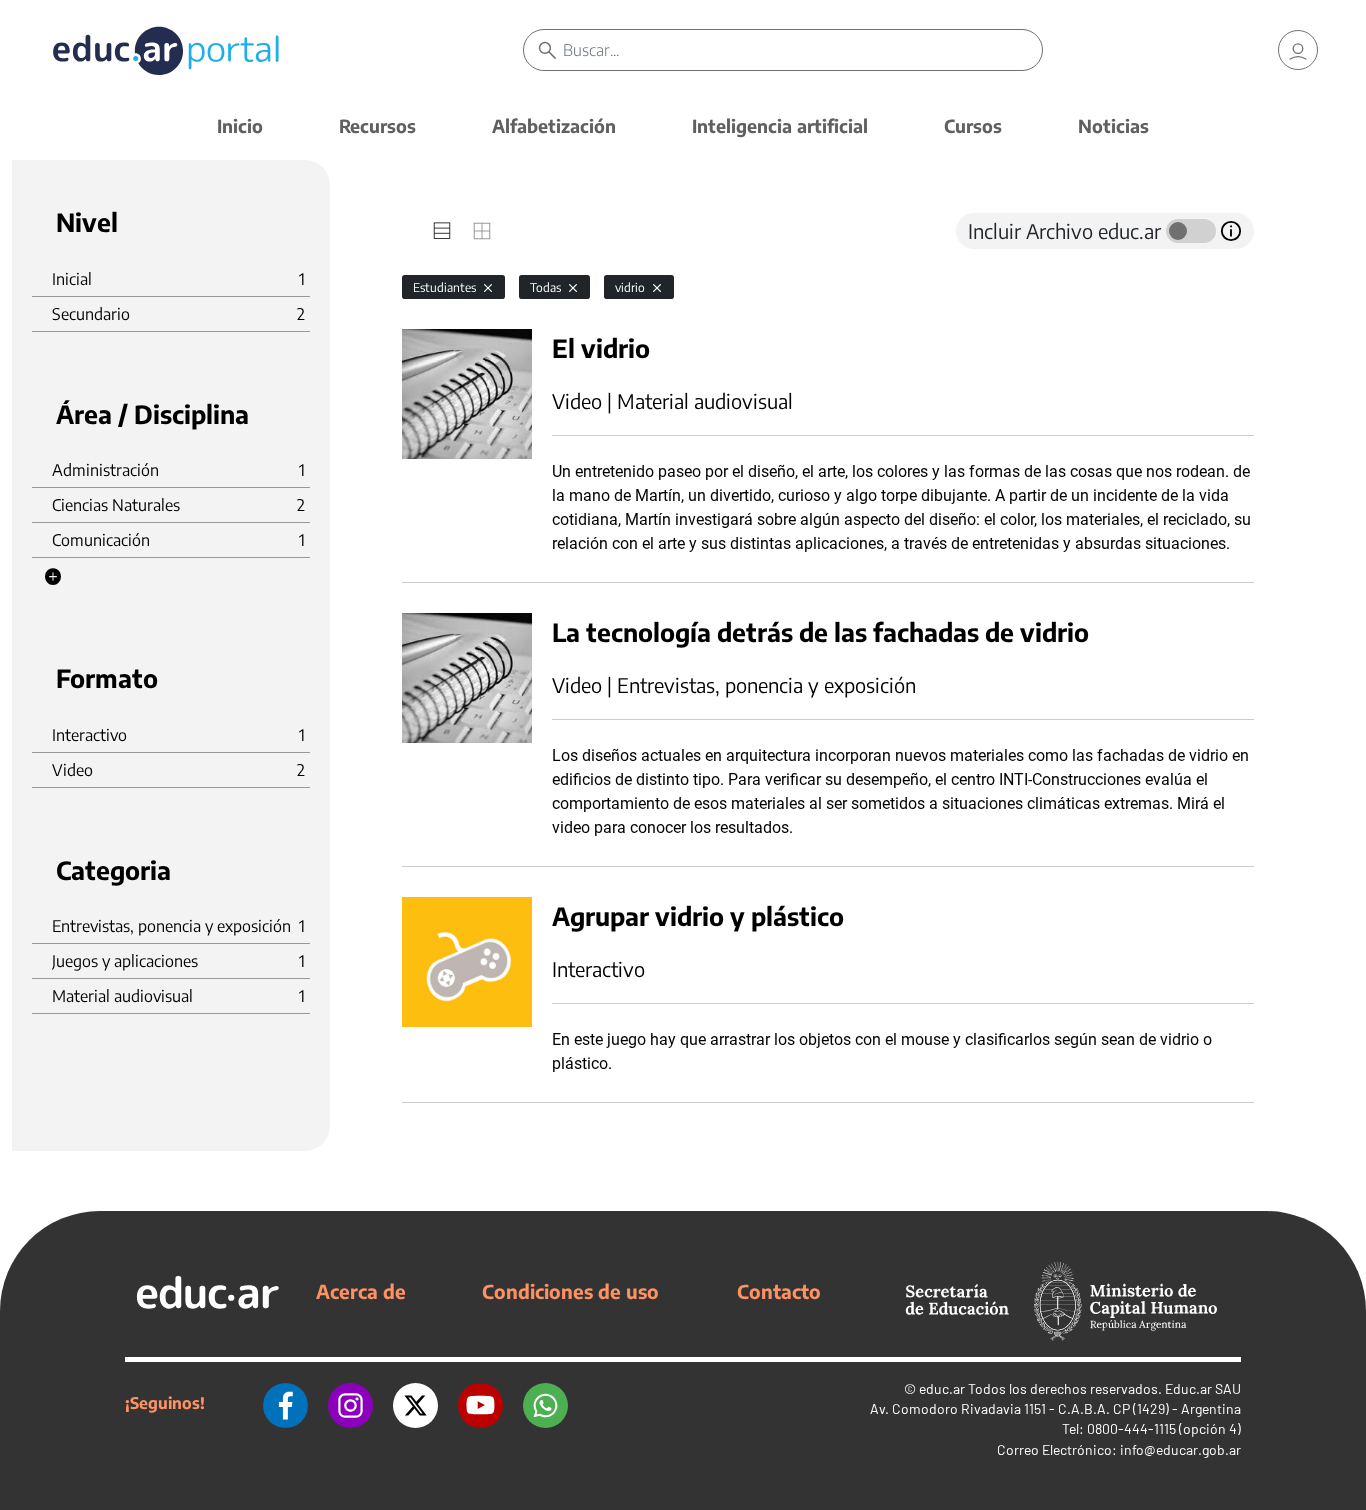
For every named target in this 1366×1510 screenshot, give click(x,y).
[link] (1298, 50)
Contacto (779, 1291)
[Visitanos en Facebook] (285, 1403)
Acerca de (361, 1291)
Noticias (1113, 125)
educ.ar (942, 1388)
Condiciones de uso (570, 1291)
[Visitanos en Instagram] (350, 1403)
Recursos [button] (377, 125)
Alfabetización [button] (554, 125)
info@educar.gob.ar (1180, 1449)
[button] (53, 577)
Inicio (240, 125)
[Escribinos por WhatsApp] (545, 1403)
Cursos (973, 125)
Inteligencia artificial (780, 125)
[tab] (442, 231)
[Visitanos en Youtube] (480, 1403)
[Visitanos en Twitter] (415, 1403)
